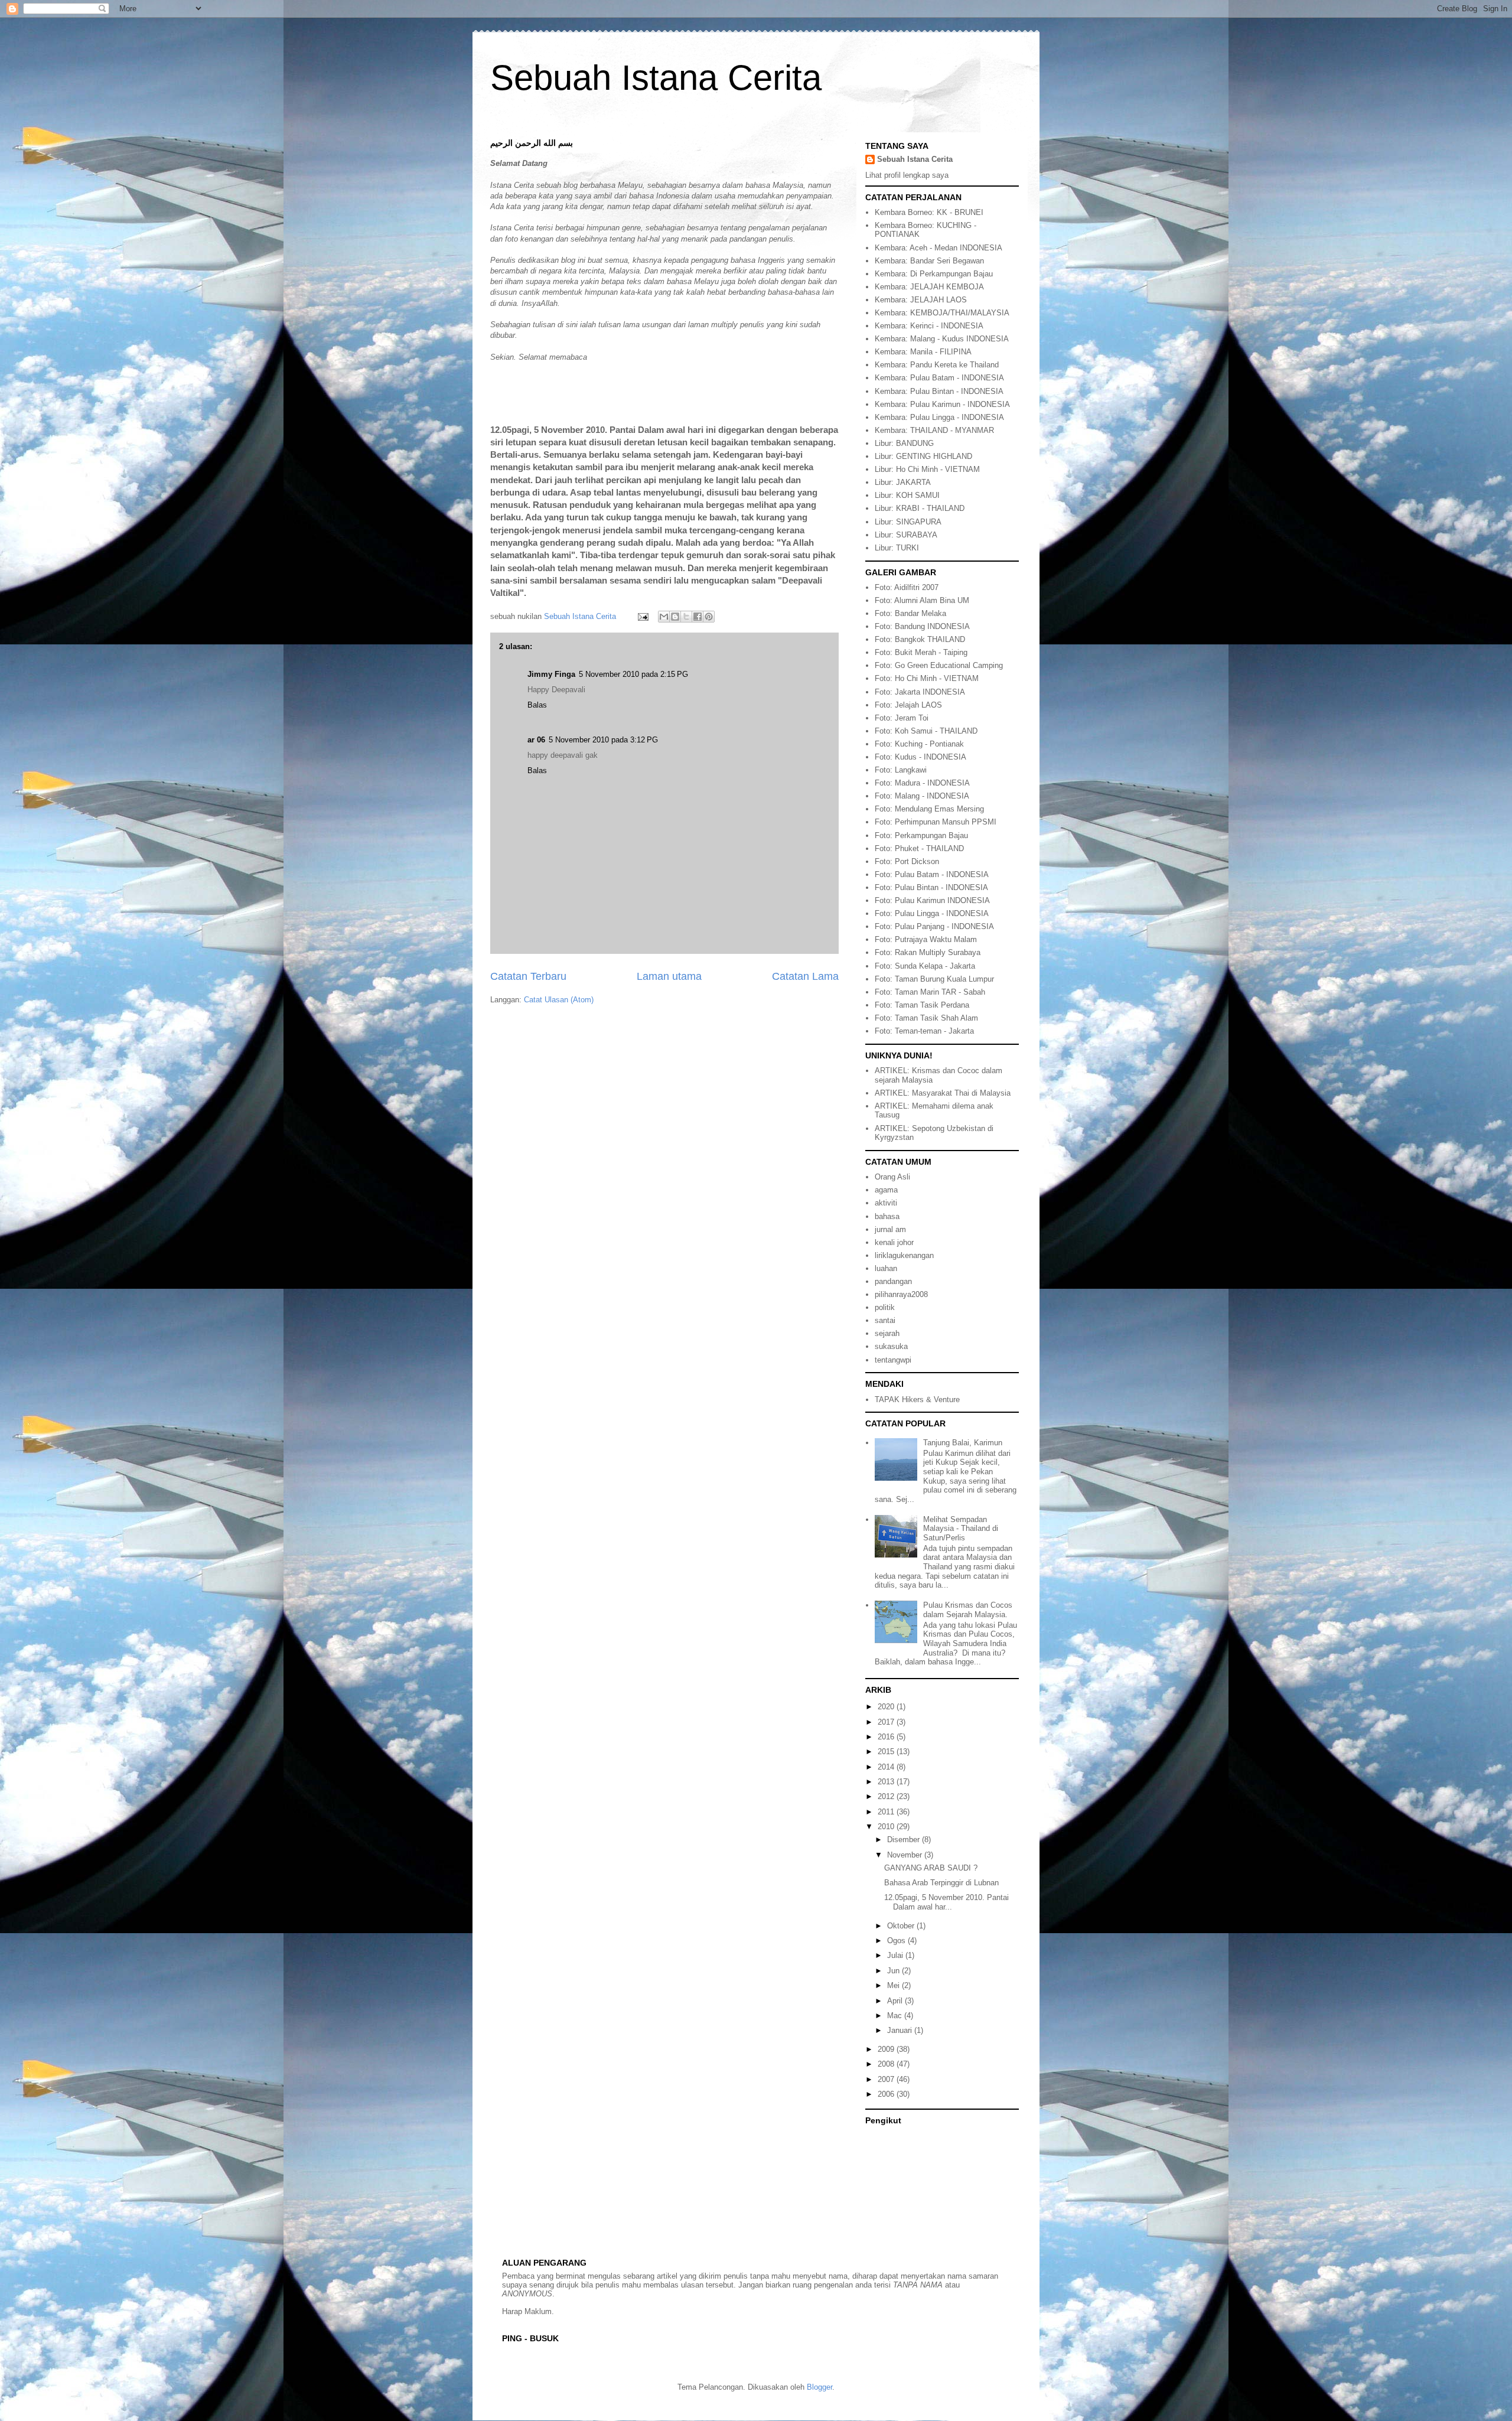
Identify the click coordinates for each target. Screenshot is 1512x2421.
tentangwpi (893, 1360)
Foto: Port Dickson (907, 861)
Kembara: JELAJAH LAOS (921, 300)
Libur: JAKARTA (903, 482)
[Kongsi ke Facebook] (698, 617)
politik (885, 1307)
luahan (886, 1268)
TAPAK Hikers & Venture (917, 1400)
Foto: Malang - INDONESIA (922, 796)
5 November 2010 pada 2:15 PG (633, 674)
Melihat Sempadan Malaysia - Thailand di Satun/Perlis (961, 1529)
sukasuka (891, 1346)
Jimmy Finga (551, 674)
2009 (887, 2049)
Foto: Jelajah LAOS (908, 705)
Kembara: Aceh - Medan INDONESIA (939, 248)
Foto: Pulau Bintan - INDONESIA (931, 887)
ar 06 (536, 740)
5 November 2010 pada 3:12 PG (603, 740)
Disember (905, 1840)
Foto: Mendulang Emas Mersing (929, 809)
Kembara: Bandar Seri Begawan (929, 261)
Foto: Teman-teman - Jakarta (924, 1031)
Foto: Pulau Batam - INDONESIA (932, 874)
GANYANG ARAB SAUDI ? (931, 1868)
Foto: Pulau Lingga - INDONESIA (932, 913)
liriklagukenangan (904, 1255)
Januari (901, 2030)
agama (886, 1190)
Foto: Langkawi (901, 770)
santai (885, 1320)
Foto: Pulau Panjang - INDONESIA (934, 926)
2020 (887, 1707)
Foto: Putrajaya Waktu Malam (926, 939)
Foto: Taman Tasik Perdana (922, 1005)
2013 (887, 1782)
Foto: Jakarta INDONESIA (920, 692)
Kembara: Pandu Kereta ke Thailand (937, 365)
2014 (887, 1767)
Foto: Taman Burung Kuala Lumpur (934, 979)
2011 (887, 1812)
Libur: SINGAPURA (908, 522)
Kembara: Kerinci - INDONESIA (929, 326)
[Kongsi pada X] (686, 617)
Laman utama (669, 976)
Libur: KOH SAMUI (907, 495)
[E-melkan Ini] (664, 617)
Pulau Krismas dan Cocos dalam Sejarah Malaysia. (968, 1610)
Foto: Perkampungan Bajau (921, 835)
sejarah (887, 1333)
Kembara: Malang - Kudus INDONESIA (942, 339)
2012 (887, 1796)
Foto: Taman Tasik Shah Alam (926, 1018)
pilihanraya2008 (901, 1294)
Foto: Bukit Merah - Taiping (921, 652)
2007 (887, 2079)
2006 (887, 2094)
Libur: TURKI (897, 548)
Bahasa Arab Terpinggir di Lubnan (941, 1883)
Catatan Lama (805, 976)
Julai (896, 1955)
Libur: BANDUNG (904, 443)
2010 (887, 1827)
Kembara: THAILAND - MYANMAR (934, 430)
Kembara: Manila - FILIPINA (923, 352)
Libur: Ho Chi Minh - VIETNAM (927, 469)
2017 (887, 1722)
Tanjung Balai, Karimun (963, 1443)
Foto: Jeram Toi (902, 718)
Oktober (902, 1926)
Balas (537, 705)
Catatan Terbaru (528, 976)
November (906, 1855)
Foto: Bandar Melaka (910, 613)
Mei (895, 1985)
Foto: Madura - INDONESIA (922, 783)
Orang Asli (892, 1177)
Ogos (897, 1941)
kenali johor (894, 1242)
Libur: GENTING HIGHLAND (923, 456)
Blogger (819, 2387)
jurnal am (890, 1229)
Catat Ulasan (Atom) (559, 1000)
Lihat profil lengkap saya (907, 175)
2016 (887, 1737)
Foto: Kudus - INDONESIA (920, 757)
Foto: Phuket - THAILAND (919, 848)
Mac (896, 2016)
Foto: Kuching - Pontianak (919, 744)
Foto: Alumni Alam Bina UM (922, 600)
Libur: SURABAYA (906, 535)
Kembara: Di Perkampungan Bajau (934, 274)
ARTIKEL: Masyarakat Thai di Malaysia (943, 1093)
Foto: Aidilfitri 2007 (907, 587)
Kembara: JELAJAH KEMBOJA (929, 287)
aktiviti (886, 1203)
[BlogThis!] (675, 617)
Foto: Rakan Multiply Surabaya (928, 952)
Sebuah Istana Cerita (656, 78)
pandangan (893, 1281)
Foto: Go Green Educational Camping (939, 665)
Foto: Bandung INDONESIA (922, 626)
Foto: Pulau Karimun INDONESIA (932, 900)
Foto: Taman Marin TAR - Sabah (930, 992)
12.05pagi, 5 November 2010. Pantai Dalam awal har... (946, 1902)
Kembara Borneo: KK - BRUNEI (929, 212)
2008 (887, 2064)
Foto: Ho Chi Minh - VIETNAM (927, 678)
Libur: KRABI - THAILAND (920, 508)
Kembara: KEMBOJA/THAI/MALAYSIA (942, 313)
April (896, 2001)
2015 (887, 1752)
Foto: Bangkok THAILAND (920, 639)
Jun (895, 1971)
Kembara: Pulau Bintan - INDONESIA (939, 391)
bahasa (887, 1216)
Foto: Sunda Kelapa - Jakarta (925, 966)
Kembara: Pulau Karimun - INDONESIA (942, 404)
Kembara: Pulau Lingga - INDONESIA (939, 417)
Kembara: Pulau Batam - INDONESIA (939, 378)
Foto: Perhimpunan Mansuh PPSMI (936, 822)
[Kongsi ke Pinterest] (709, 617)
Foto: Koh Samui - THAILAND (926, 731)
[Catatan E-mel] (642, 616)
